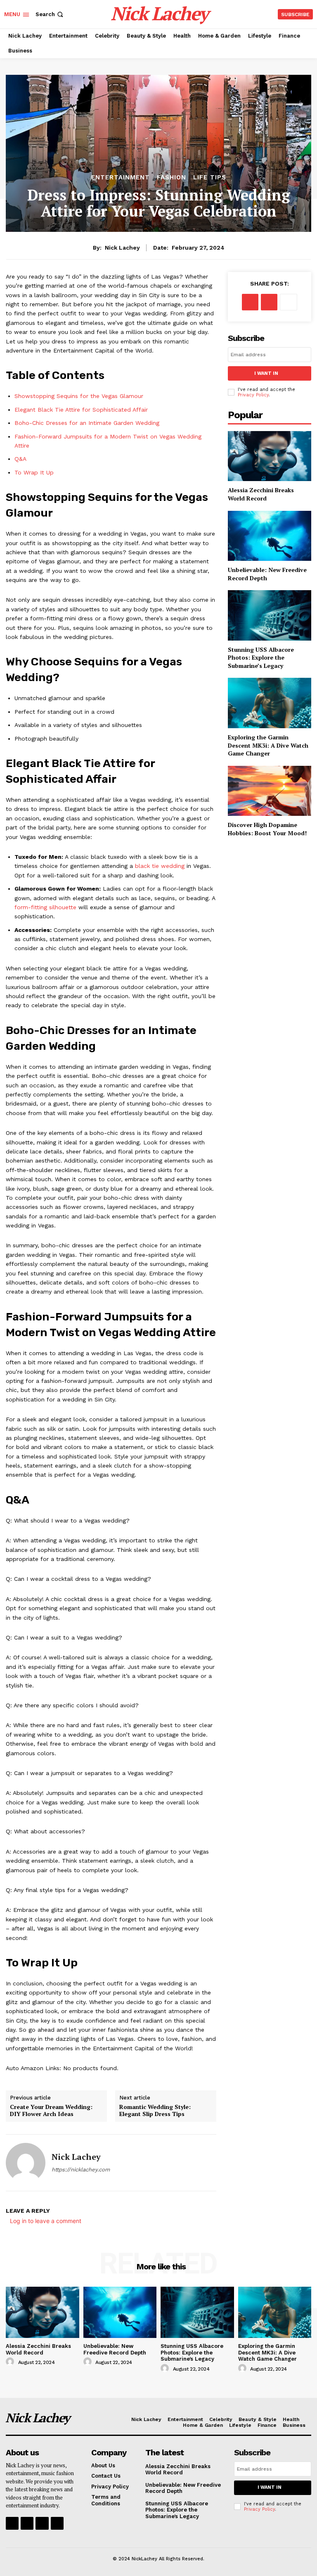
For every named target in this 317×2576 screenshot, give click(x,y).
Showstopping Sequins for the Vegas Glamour (79, 396)
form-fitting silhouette (45, 907)
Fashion (172, 178)
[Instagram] (27, 2523)
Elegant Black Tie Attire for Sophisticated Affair (81, 410)
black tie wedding (160, 866)
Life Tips (210, 178)
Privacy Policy (253, 395)
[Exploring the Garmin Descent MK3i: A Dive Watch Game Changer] (270, 703)
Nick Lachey (122, 248)
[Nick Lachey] (26, 2163)
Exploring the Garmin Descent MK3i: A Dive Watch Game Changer (268, 745)
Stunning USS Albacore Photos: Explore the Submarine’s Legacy (261, 658)
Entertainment (121, 178)
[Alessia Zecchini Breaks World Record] (270, 456)
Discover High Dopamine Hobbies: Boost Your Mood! (267, 829)
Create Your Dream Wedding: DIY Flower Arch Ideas (51, 2110)
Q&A (20, 459)
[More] (289, 302)
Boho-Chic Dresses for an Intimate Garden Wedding (87, 423)
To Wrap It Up (34, 472)
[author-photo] (11, 2362)
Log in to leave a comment (46, 2221)
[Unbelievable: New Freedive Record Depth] (270, 536)
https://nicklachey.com (81, 2170)
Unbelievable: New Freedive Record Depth (115, 2349)
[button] (50, 14)
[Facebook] (250, 302)
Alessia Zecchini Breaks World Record (261, 494)
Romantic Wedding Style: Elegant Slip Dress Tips (155, 2110)
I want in (266, 373)
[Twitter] (269, 302)
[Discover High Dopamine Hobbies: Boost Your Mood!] (270, 791)
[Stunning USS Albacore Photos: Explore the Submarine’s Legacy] (270, 615)
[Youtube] (57, 2523)
